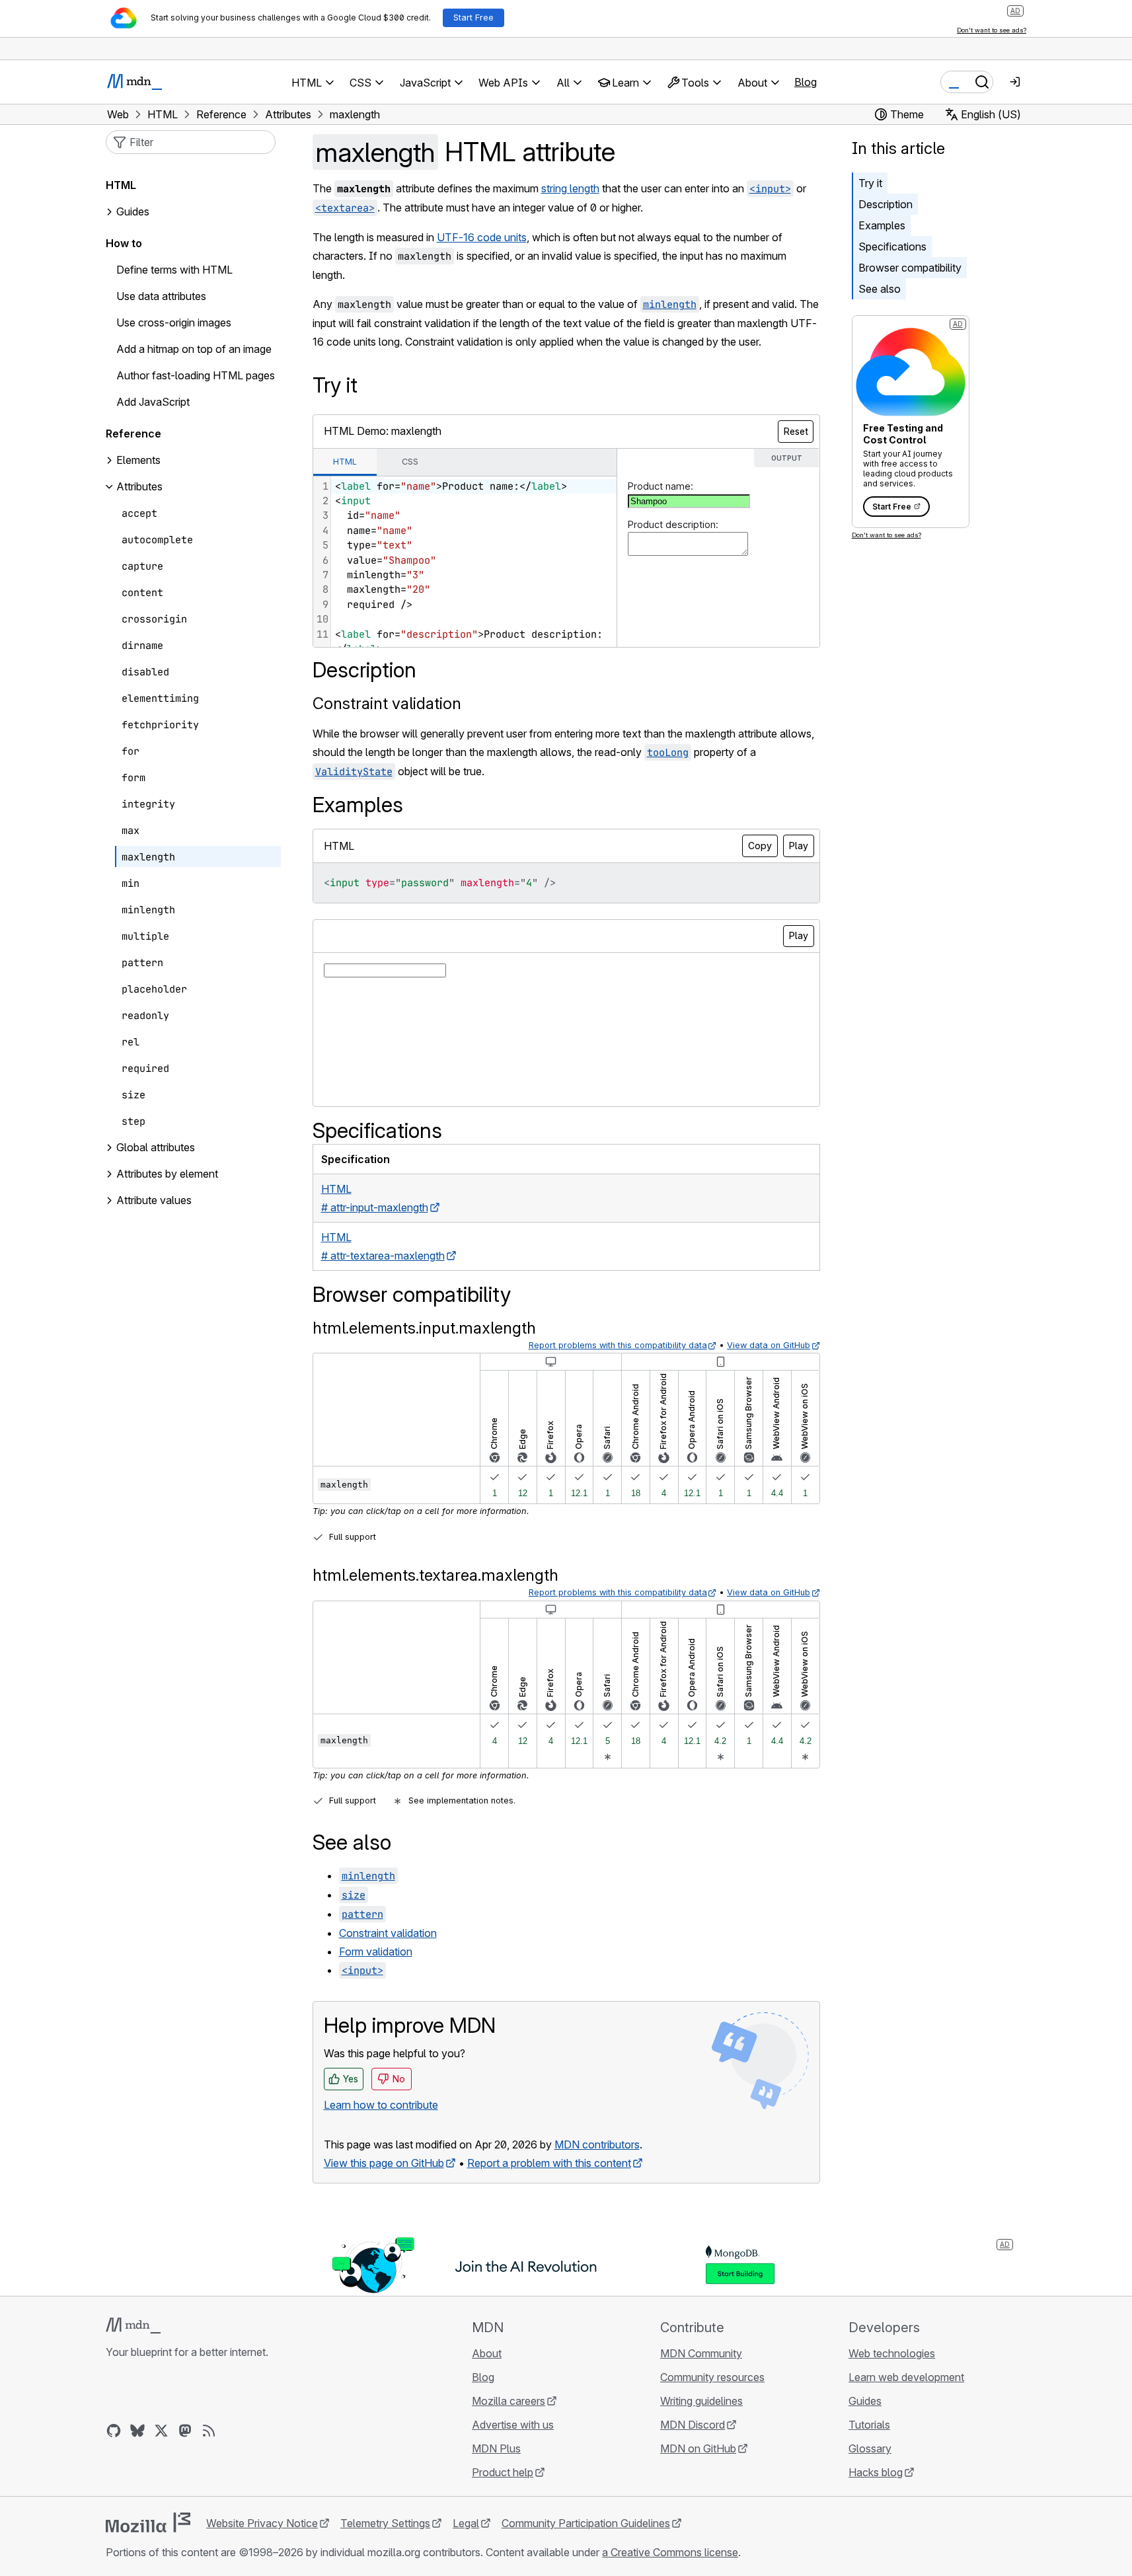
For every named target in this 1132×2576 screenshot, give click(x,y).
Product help (503, 2472)
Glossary (870, 2448)
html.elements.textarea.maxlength (435, 1575)
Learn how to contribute (381, 2105)
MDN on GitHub (698, 2448)
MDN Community (701, 2353)
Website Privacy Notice (262, 2523)
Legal (466, 2523)
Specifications (892, 246)
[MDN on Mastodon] (185, 2431)
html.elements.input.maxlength (424, 1328)
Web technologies (892, 2353)
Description (886, 204)
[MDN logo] (133, 2326)
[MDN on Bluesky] (137, 2431)
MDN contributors (597, 2144)
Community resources (712, 2377)
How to (124, 244)
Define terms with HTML (174, 270)
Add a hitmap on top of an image (194, 350)
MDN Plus (496, 2448)
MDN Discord (693, 2425)
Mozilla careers (509, 2401)
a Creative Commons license (670, 2552)
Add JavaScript (153, 402)
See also (880, 289)
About (487, 2353)
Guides (133, 212)
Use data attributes (161, 297)
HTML (121, 186)
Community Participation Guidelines (586, 2523)
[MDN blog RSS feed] (209, 2431)
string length (570, 188)
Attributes (139, 487)
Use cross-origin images (174, 323)
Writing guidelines (701, 2401)
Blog (806, 82)
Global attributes (156, 1148)
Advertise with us (513, 2425)
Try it (870, 183)
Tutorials (869, 2425)
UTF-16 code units (482, 237)
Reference (133, 434)
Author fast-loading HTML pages (196, 376)
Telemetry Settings (385, 2523)
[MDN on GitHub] (114, 2431)
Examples (882, 225)
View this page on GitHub (384, 2163)
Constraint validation (387, 703)
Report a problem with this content (549, 2163)
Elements (138, 461)
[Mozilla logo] (148, 2522)
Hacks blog (876, 2472)
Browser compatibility (910, 268)
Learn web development (906, 2377)
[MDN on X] (161, 2431)
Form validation (376, 1951)
